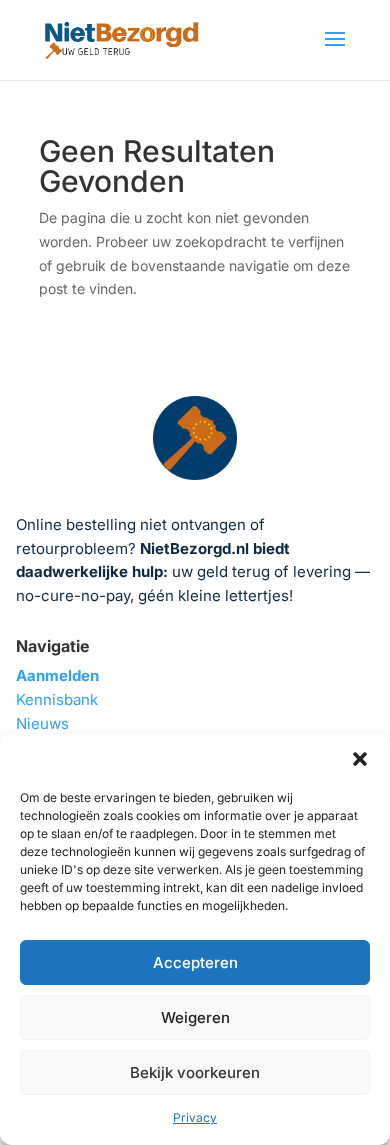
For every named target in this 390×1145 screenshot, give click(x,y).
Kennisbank (57, 699)
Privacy (195, 1117)
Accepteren (195, 962)
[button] (360, 759)
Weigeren (195, 1017)
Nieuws (42, 723)
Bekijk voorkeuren (195, 1072)
